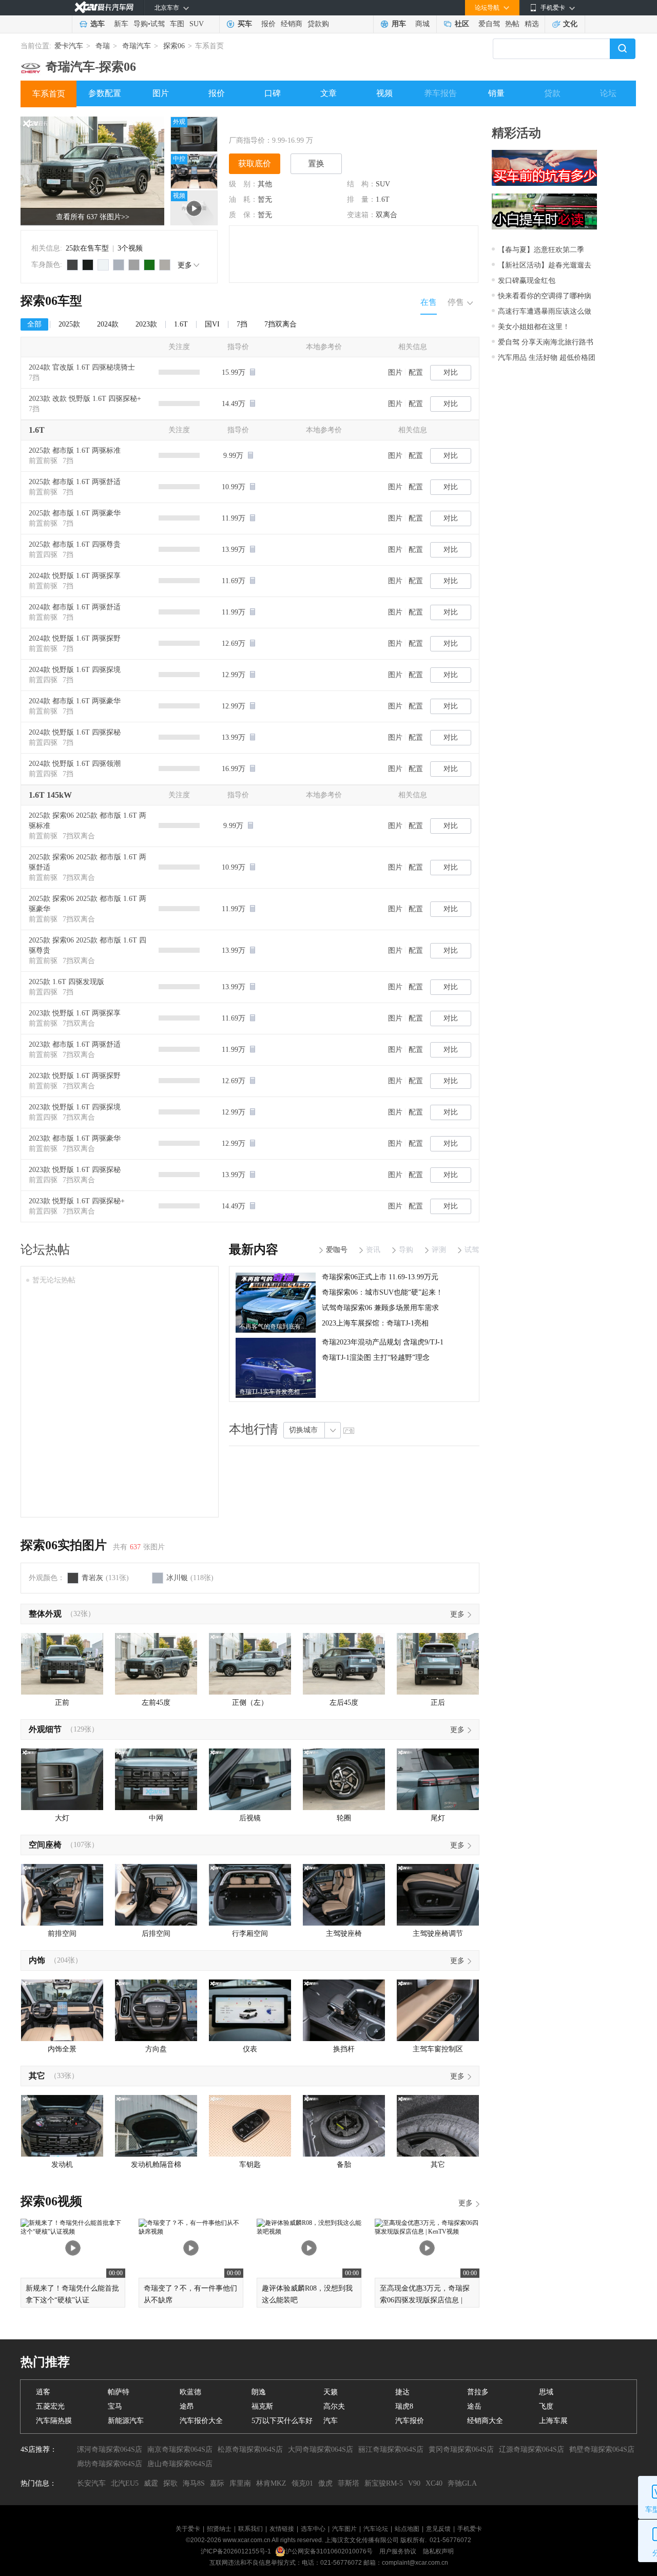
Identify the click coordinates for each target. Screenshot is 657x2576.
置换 (316, 164)
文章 (328, 93)
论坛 (608, 93)
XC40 (434, 2483)
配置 (416, 372)
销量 (496, 93)
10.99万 (235, 487)
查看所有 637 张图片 (93, 217)
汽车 (331, 2421)
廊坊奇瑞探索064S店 (110, 2464)
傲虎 (325, 2483)
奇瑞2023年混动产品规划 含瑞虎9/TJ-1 (383, 1342)
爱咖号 (337, 1250)
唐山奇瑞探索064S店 (180, 2464)
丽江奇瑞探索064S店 (391, 2449)
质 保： (243, 215)
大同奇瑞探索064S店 (321, 2449)
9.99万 (234, 456)
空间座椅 (45, 1845)
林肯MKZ (271, 2483)
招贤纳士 (219, 2529)
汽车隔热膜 (54, 2421)
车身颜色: (47, 265)
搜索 (623, 49)
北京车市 (167, 8)
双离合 (387, 215)
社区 (462, 24)
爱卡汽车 (69, 46)
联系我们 (250, 2529)
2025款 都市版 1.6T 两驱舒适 (75, 482)
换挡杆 (344, 2049)
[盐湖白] (165, 265)
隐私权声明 (438, 2551)
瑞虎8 (404, 2406)
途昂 (187, 2406)
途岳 (474, 2406)
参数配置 (105, 93)
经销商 (292, 24)
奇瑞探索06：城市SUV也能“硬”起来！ (382, 1292)
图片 (161, 93)
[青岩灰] (72, 265)
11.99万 (235, 518)
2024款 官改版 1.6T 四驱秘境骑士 (82, 367)
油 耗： (243, 199)
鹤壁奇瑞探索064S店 (602, 2449)
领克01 (302, 2483)
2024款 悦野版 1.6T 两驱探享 (75, 576)
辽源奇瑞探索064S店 (532, 2449)
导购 (141, 24)
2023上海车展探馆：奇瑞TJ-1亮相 (375, 1323)
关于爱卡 (188, 2529)
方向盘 (156, 2049)
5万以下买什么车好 (282, 2421)
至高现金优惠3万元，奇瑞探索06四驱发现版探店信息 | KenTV (425, 2300)
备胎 (344, 2165)
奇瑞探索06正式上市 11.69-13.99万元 (380, 1277)
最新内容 (254, 1249)
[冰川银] (119, 265)
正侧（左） (250, 1703)
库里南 (240, 2483)
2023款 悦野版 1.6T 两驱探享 (75, 1013)
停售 (456, 302)
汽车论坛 (376, 2529)
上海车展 (553, 2421)
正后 (438, 1703)
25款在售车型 (87, 248)
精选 (532, 24)
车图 (177, 24)
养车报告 (440, 93)
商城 (422, 24)
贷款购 (318, 24)
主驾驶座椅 (344, 1934)
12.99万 (235, 675)
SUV (197, 24)
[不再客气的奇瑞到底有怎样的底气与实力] (276, 1276)
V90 (414, 2483)
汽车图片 (344, 2529)
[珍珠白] (103, 265)
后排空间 (156, 1934)
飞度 (546, 2406)
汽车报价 (410, 2421)
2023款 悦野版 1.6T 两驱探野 (75, 1076)
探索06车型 (51, 301)
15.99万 (235, 372)
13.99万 (235, 550)
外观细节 (45, 1729)
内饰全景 (62, 2049)
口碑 (273, 93)
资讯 (373, 1250)
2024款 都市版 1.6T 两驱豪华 (75, 701)
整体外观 (45, 1614)
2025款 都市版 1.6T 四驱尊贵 (75, 544)
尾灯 (438, 1818)
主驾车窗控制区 (438, 2049)
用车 (399, 24)
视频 (384, 93)
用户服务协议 (399, 2551)
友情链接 (282, 2529)
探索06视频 (51, 2201)
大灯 (62, 1818)
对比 (451, 372)
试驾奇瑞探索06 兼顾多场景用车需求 (380, 1308)
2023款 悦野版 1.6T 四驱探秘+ (77, 1201)
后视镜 (250, 1818)
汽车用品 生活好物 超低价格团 (547, 358)
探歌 (170, 2483)
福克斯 (262, 2406)
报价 (268, 24)
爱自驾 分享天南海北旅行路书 (546, 342)
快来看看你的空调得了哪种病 (545, 296)
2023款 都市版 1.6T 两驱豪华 (75, 1138)
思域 (546, 2392)
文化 (570, 24)
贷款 (552, 93)
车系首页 (49, 94)
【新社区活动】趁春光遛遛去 (545, 265)
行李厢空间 (250, 1934)
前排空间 (62, 1934)
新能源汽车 (126, 2421)
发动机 (62, 2165)
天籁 (331, 2392)
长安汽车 (91, 2483)
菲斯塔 (349, 2483)
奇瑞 (103, 46)
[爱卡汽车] (104, 7)
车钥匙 (250, 2165)
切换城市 (303, 1430)
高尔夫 (334, 2406)
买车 (245, 24)
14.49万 (235, 404)
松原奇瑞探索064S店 (250, 2449)
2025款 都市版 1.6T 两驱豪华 (75, 513)
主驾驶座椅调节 (438, 1934)
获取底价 (255, 164)
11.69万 (235, 581)
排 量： (361, 199)
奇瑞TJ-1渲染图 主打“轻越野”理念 (376, 1358)
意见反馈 (438, 2529)
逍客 (43, 2392)
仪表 (250, 2049)
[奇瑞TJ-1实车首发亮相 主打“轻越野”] (276, 1341)
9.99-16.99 (288, 140)
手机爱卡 (470, 2529)
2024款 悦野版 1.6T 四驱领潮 (75, 764)
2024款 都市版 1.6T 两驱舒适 (75, 607)
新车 (121, 24)
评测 (439, 1250)
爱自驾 (489, 24)
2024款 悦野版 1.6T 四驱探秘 (75, 732)
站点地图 (407, 2529)
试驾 (158, 24)
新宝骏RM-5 (384, 2483)
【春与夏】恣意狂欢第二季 (541, 250)
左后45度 (344, 1703)
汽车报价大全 (201, 2421)
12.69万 (235, 643)
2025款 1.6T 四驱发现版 (66, 982)
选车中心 (313, 2529)
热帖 (512, 24)
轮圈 (344, 1818)
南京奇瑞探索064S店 (180, 2449)
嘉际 (217, 2483)
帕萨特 (119, 2392)
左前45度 (156, 1703)
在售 (429, 302)
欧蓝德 (190, 2392)
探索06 (174, 46)
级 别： (243, 184)
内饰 (37, 1960)
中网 (156, 1818)
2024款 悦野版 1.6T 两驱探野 (75, 638)
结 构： (361, 184)
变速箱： (361, 215)
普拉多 (478, 2392)
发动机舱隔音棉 (156, 2165)
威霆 (151, 2483)
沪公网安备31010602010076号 (330, 2551)
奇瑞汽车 (137, 46)
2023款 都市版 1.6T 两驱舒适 (75, 1044)
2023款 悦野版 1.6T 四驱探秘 (75, 1170)
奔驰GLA (462, 2483)
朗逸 (259, 2392)
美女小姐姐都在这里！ (534, 327)
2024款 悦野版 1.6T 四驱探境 (75, 670)
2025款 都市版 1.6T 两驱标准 (75, 450)
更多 (185, 265)
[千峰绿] (149, 265)
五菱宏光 (50, 2406)
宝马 (115, 2406)
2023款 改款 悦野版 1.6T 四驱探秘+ (85, 399)
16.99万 (235, 769)
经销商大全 (485, 2421)
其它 (37, 2076)
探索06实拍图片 (64, 1545)
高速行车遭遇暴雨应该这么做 (545, 311)
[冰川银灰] (134, 265)
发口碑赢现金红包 (527, 281)
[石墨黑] (88, 265)
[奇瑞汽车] (31, 64)
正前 (62, 1703)
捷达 (402, 2392)
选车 (98, 24)
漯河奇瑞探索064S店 (110, 2449)
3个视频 (130, 248)
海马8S (194, 2483)
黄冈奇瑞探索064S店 (461, 2449)
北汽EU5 (125, 2483)
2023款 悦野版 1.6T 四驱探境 (75, 1107)
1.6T (383, 199)
